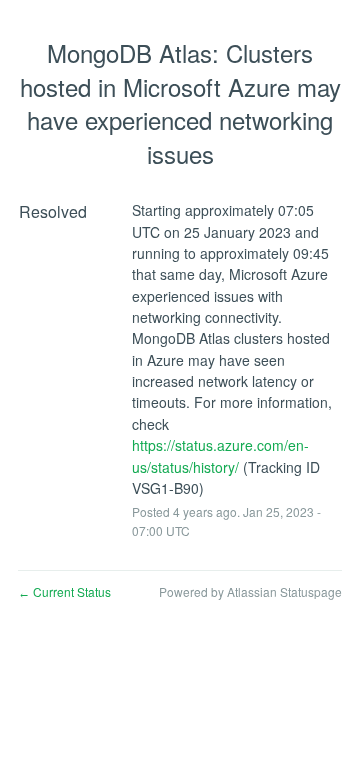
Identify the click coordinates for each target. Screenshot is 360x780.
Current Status (64, 591)
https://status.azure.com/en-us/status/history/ (220, 455)
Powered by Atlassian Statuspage (250, 591)
